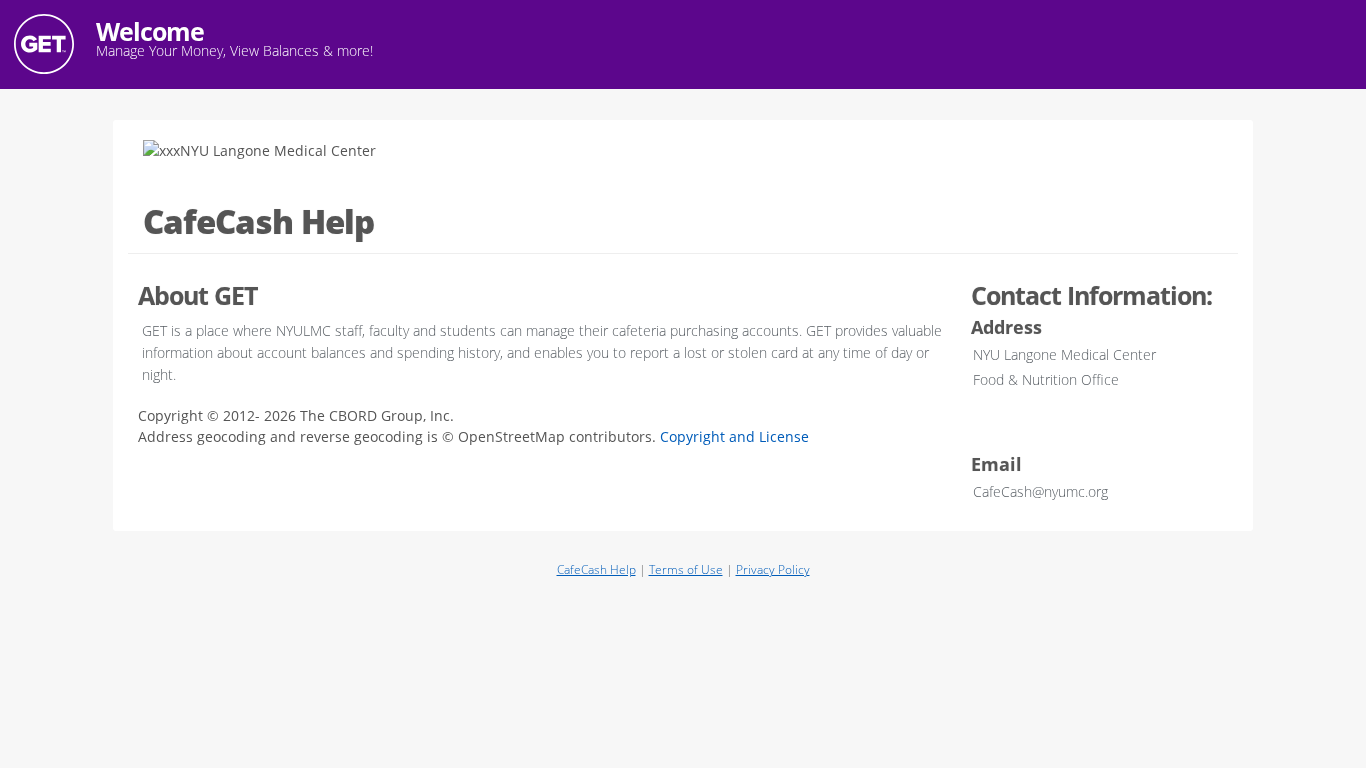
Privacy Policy (773, 569)
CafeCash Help (596, 569)
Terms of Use (686, 569)
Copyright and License (734, 436)
